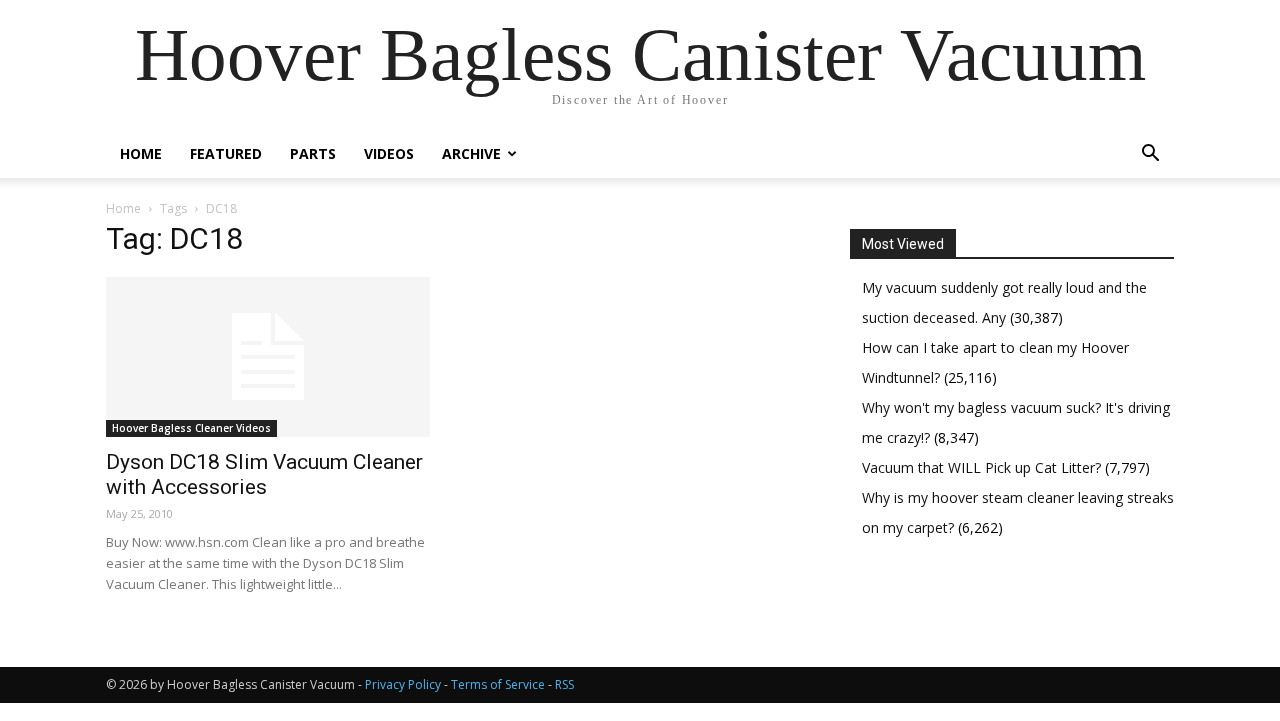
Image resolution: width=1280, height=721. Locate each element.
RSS (564, 684)
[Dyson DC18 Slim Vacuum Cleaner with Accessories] (268, 357)
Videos (389, 153)
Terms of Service (498, 684)
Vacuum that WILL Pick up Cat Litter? (983, 467)
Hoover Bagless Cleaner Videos (191, 428)
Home (141, 153)
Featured (226, 153)
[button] (1150, 155)
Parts (313, 153)
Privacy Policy (403, 684)
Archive (471, 153)
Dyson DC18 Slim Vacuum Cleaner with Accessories (264, 474)
